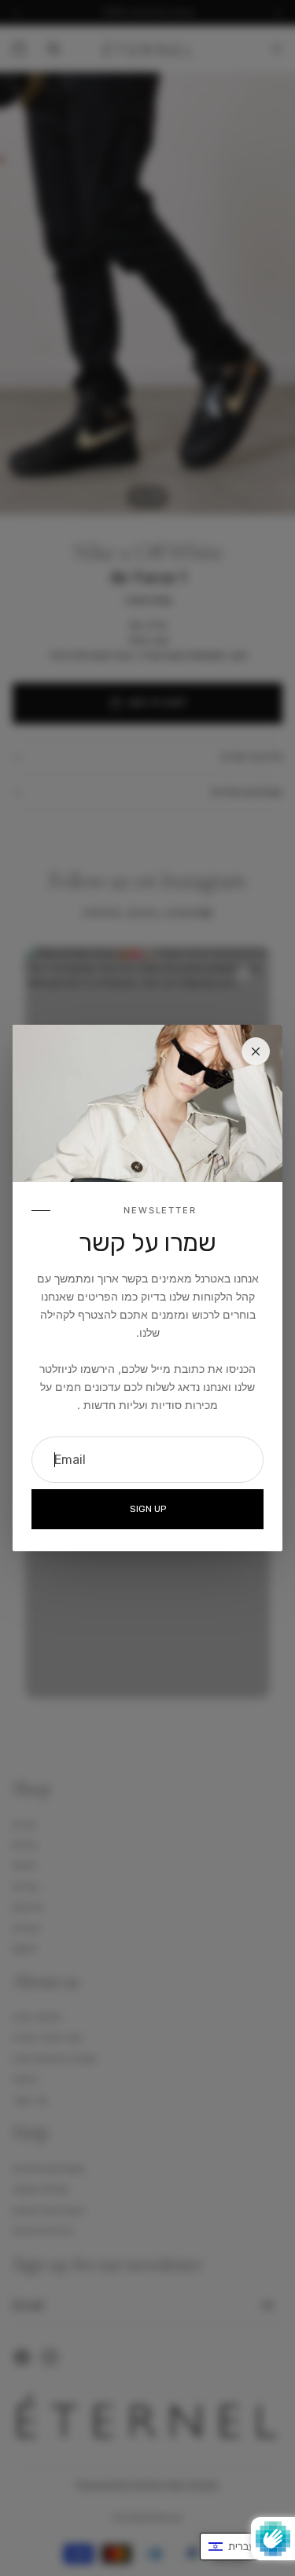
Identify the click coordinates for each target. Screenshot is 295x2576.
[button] (240, 2547)
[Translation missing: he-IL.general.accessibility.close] (256, 1051)
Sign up (148, 1509)
